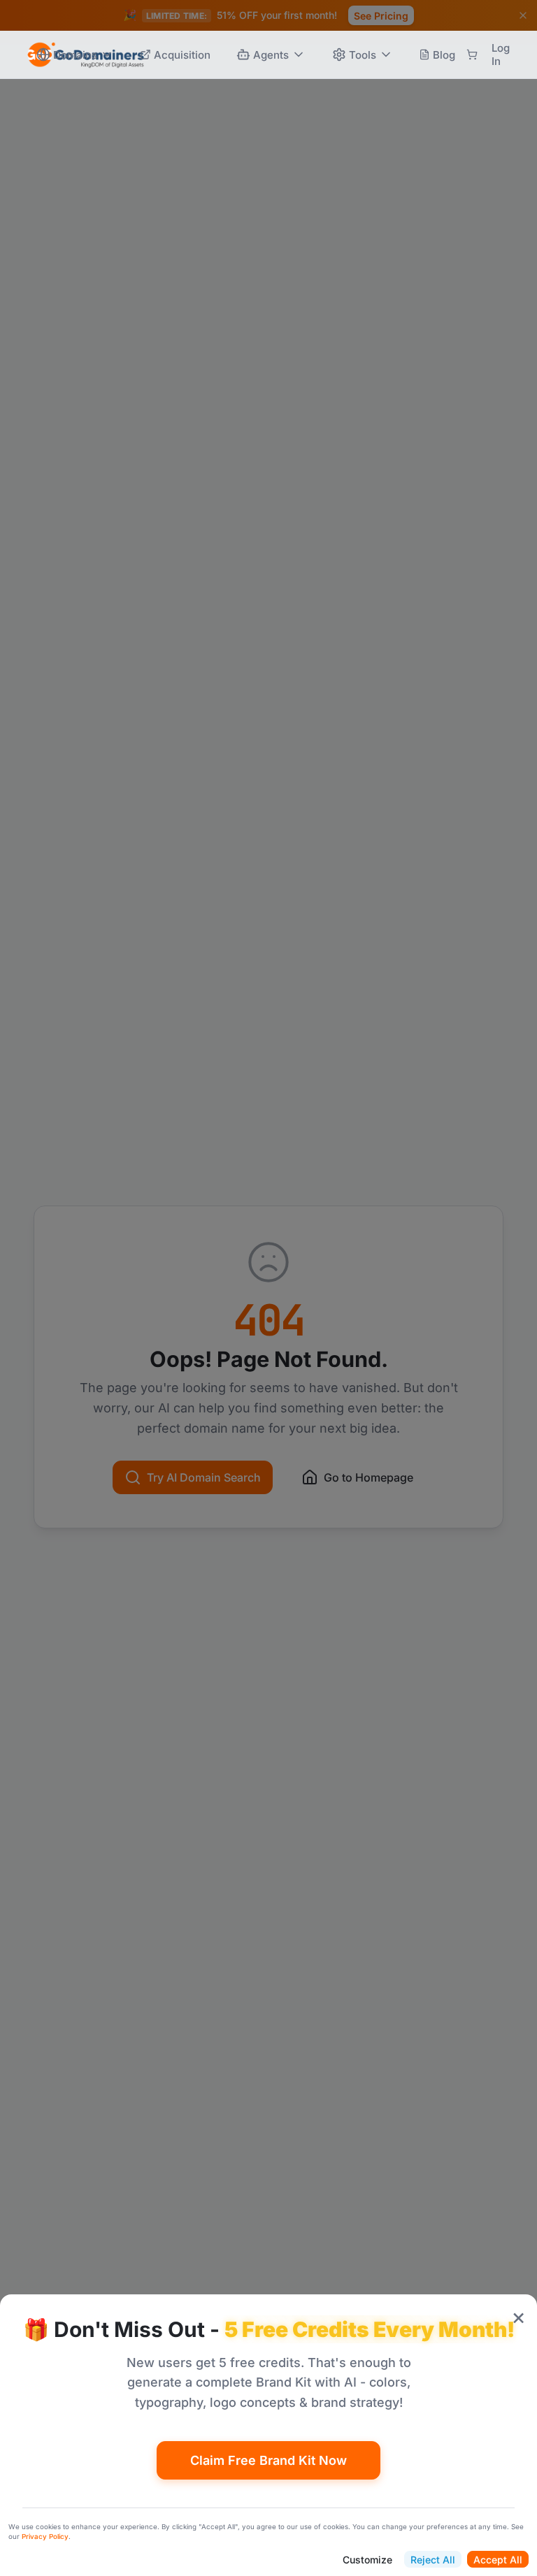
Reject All (433, 2560)
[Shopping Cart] (472, 55)
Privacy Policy (45, 2537)
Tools (363, 55)
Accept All (498, 2560)
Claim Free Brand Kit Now (268, 2460)
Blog (444, 55)
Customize (367, 2560)
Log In (501, 55)
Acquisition (182, 55)
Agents (271, 55)
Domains (75, 55)
